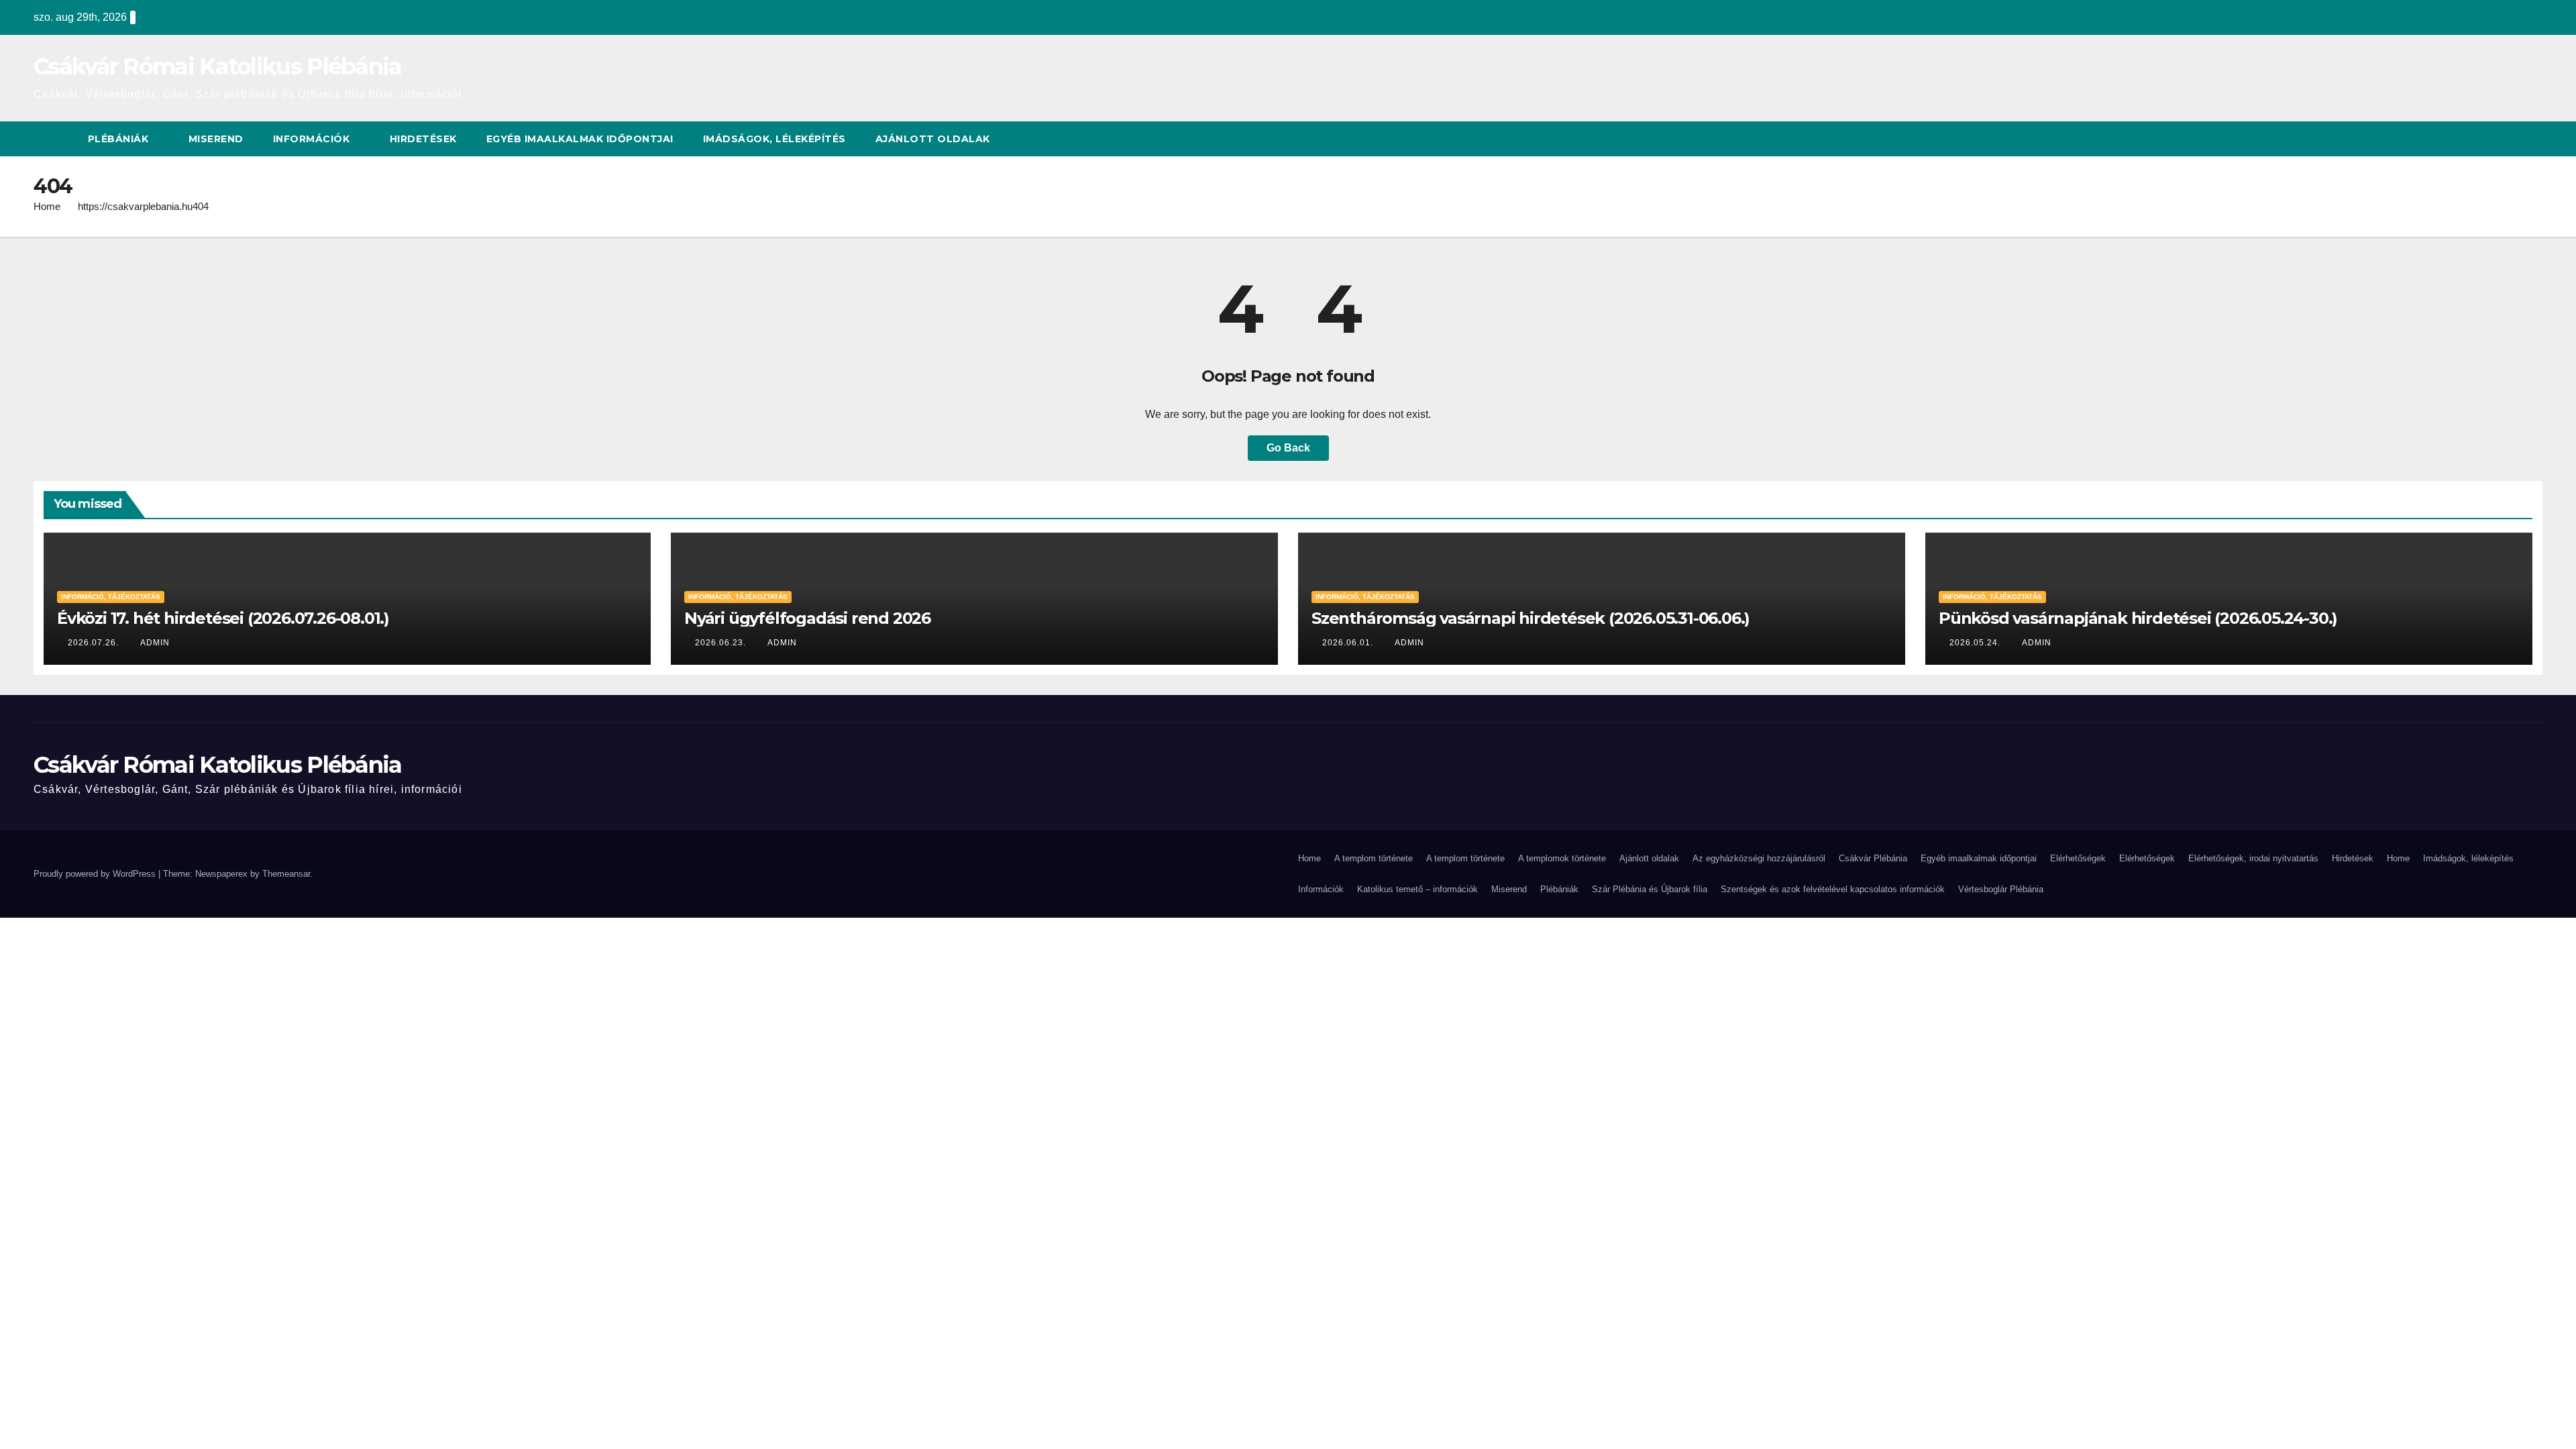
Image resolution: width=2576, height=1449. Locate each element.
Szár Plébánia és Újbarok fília (1650, 889)
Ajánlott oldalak (933, 139)
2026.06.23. (722, 643)
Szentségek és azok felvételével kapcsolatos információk (1833, 889)
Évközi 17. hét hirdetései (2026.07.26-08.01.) (223, 618)
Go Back (1288, 448)
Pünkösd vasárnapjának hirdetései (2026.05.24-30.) (2138, 618)
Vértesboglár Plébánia (2001, 889)
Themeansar (286, 874)
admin (155, 643)
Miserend (216, 139)
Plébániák (120, 139)
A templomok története (1562, 858)
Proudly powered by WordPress (96, 874)
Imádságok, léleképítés (774, 139)
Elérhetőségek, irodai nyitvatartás (2253, 858)
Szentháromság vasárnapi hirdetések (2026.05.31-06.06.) (1531, 618)
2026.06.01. (1349, 643)
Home (47, 206)
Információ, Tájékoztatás (111, 597)
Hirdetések (423, 139)
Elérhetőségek (2078, 858)
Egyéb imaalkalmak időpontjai (580, 139)
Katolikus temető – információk (1417, 889)
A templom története (1374, 858)
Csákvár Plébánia (1873, 858)
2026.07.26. (95, 643)
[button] (2533, 139)
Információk (313, 139)
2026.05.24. (1976, 643)
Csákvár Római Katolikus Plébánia (218, 66)
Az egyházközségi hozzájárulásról (1759, 858)
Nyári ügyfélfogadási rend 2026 (807, 618)
